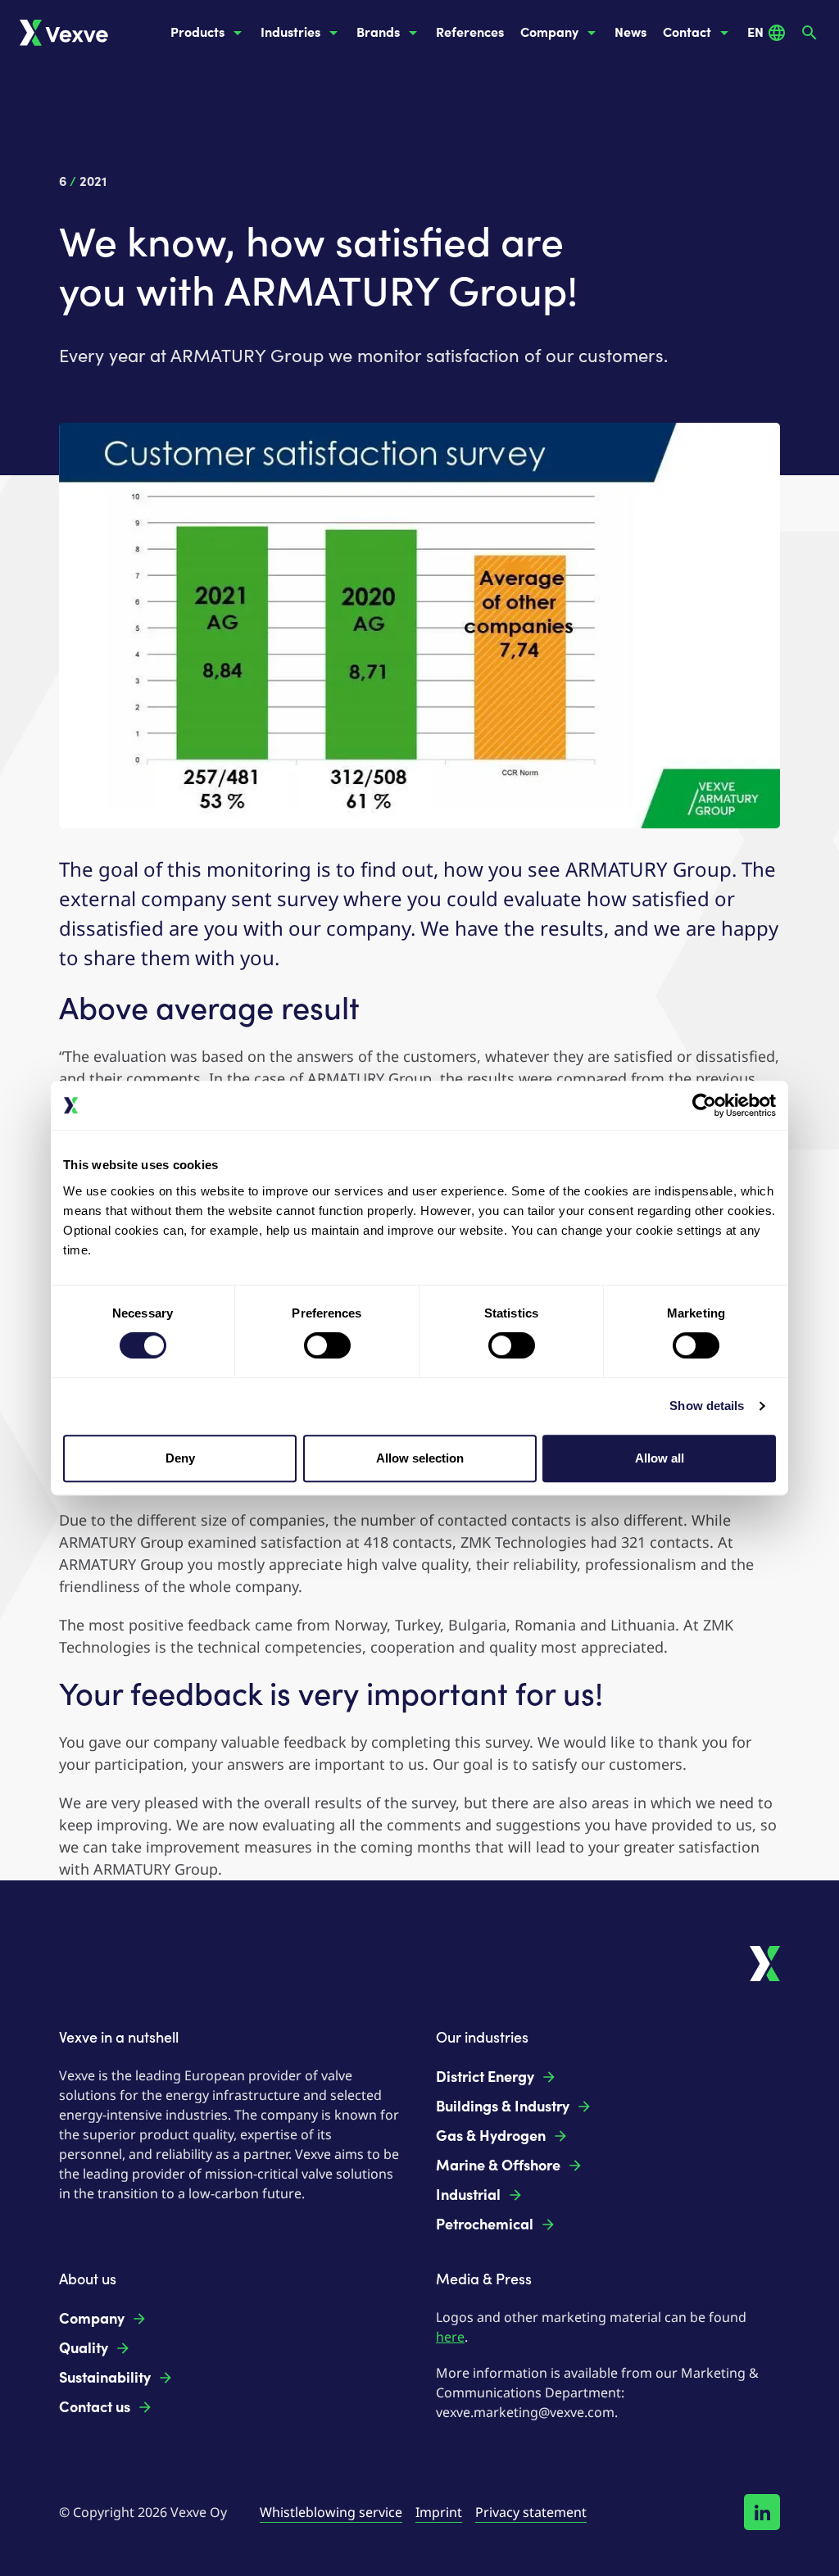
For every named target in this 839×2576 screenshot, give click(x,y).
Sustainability (105, 2378)
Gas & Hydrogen (491, 2136)
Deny (180, 1458)
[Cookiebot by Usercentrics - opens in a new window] (704, 1105)
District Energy (485, 2077)
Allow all (660, 1458)
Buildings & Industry (503, 2107)
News (630, 32)
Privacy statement (531, 2512)
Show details (707, 1406)
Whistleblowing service (331, 2512)
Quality (84, 2348)
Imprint (439, 2512)
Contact (687, 32)
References (470, 32)
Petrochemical (485, 2225)
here (450, 2337)
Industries (290, 32)
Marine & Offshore (498, 2166)
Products (197, 32)
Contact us (95, 2407)
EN (755, 32)
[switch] (327, 1345)
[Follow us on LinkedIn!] (762, 2512)
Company (549, 32)
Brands (378, 32)
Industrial (468, 2195)
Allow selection (420, 1458)
